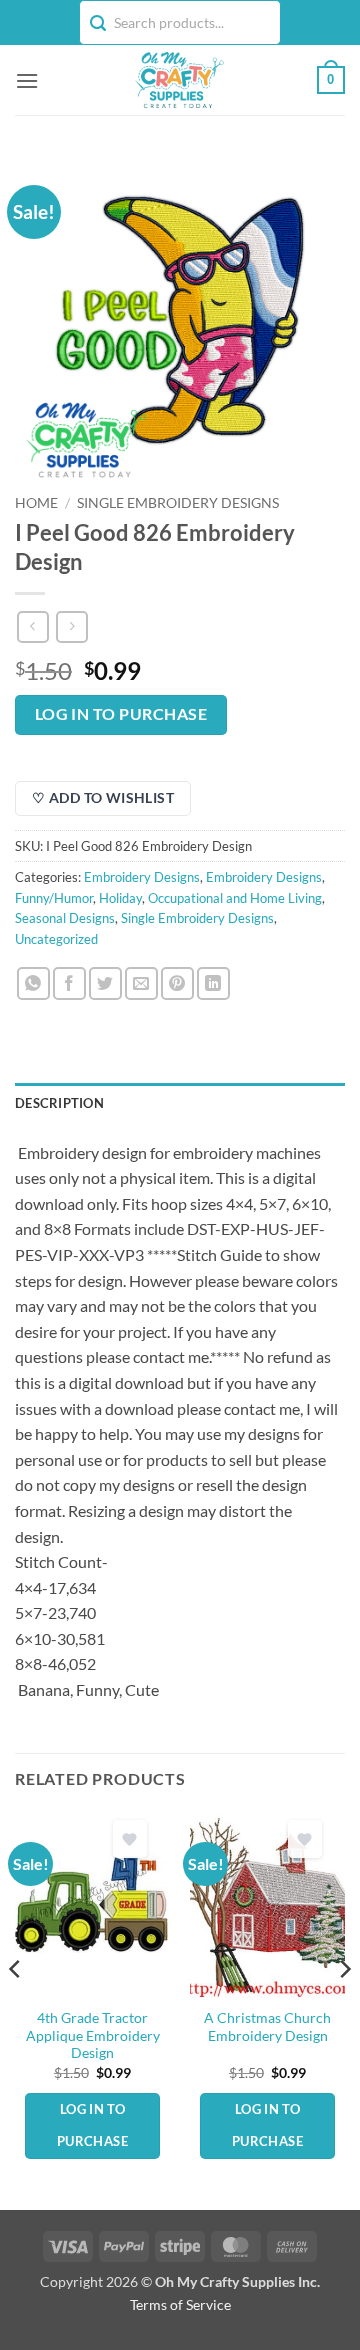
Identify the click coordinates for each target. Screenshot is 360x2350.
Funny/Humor (54, 898)
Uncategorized (56, 939)
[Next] (344, 2009)
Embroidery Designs (142, 877)
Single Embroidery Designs (178, 503)
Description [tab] (59, 1103)
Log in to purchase (121, 714)
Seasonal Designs (65, 918)
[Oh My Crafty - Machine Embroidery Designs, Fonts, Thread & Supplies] (178, 80)
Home (36, 503)
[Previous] (16, 2009)
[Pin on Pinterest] (177, 983)
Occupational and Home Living (235, 898)
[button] (27, 80)
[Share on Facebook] (69, 983)
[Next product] (32, 626)
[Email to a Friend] (141, 983)
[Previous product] (71, 626)
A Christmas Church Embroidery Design (267, 2027)
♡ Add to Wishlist (103, 797)
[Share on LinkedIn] (213, 983)
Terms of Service (180, 2304)
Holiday (120, 898)
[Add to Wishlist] (130, 1839)
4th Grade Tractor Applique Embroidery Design (93, 2035)
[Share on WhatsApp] (33, 983)
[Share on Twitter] (105, 983)
